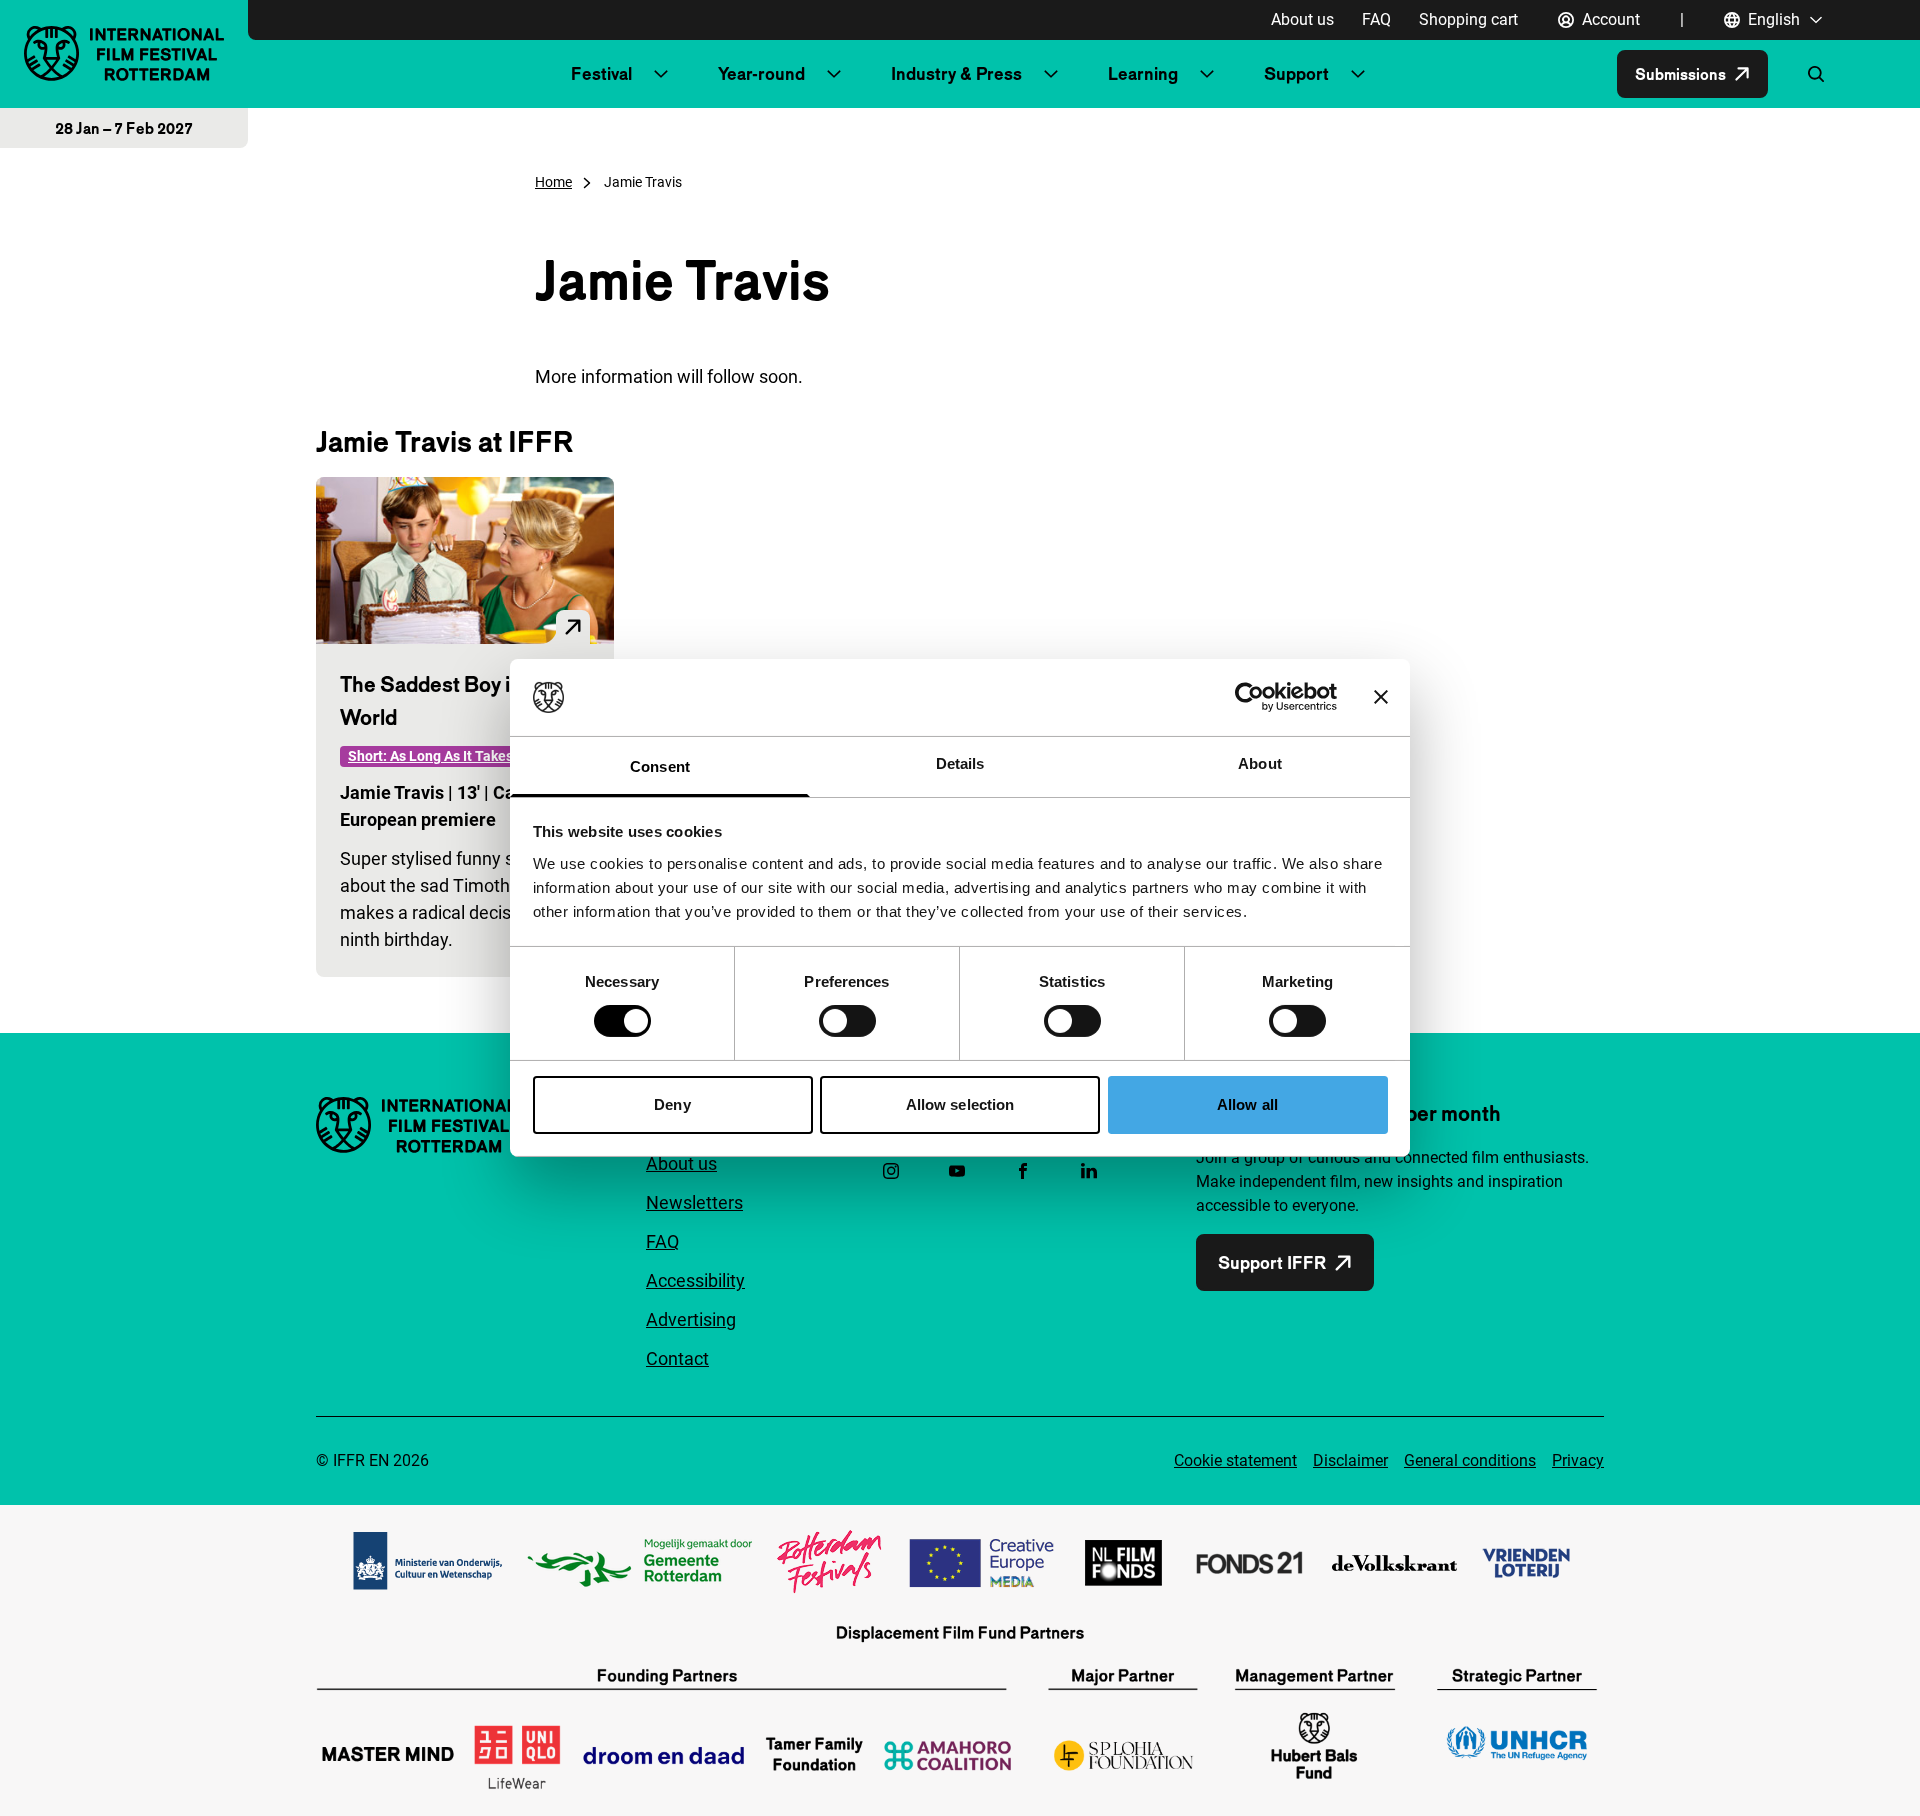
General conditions (1470, 1460)
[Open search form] (1816, 74)
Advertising (691, 1319)
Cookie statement (1235, 1460)
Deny (672, 1104)
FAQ (1376, 19)
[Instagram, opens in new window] (891, 1171)
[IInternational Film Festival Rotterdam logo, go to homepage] (124, 53)
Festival (601, 73)
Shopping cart (1468, 19)
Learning (1143, 73)
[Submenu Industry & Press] (1051, 74)
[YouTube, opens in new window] (957, 1171)
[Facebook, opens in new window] (1023, 1171)
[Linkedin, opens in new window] (1089, 1171)
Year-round (761, 73)
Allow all (1247, 1104)
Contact (677, 1358)
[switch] (847, 1021)
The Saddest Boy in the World (448, 700)
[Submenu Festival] (661, 74)
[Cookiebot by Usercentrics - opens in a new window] (1249, 697)
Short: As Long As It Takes (430, 756)
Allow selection (960, 1104)
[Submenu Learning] (1207, 74)
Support (1296, 73)
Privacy (1578, 1460)
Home (553, 182)
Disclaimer (1350, 1460)
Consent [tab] (660, 766)
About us (1302, 19)
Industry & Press (956, 73)
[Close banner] (1381, 697)
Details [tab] (960, 763)
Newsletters (694, 1202)
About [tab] (1260, 763)
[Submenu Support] (1358, 74)
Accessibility (695, 1280)
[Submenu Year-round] (834, 74)
